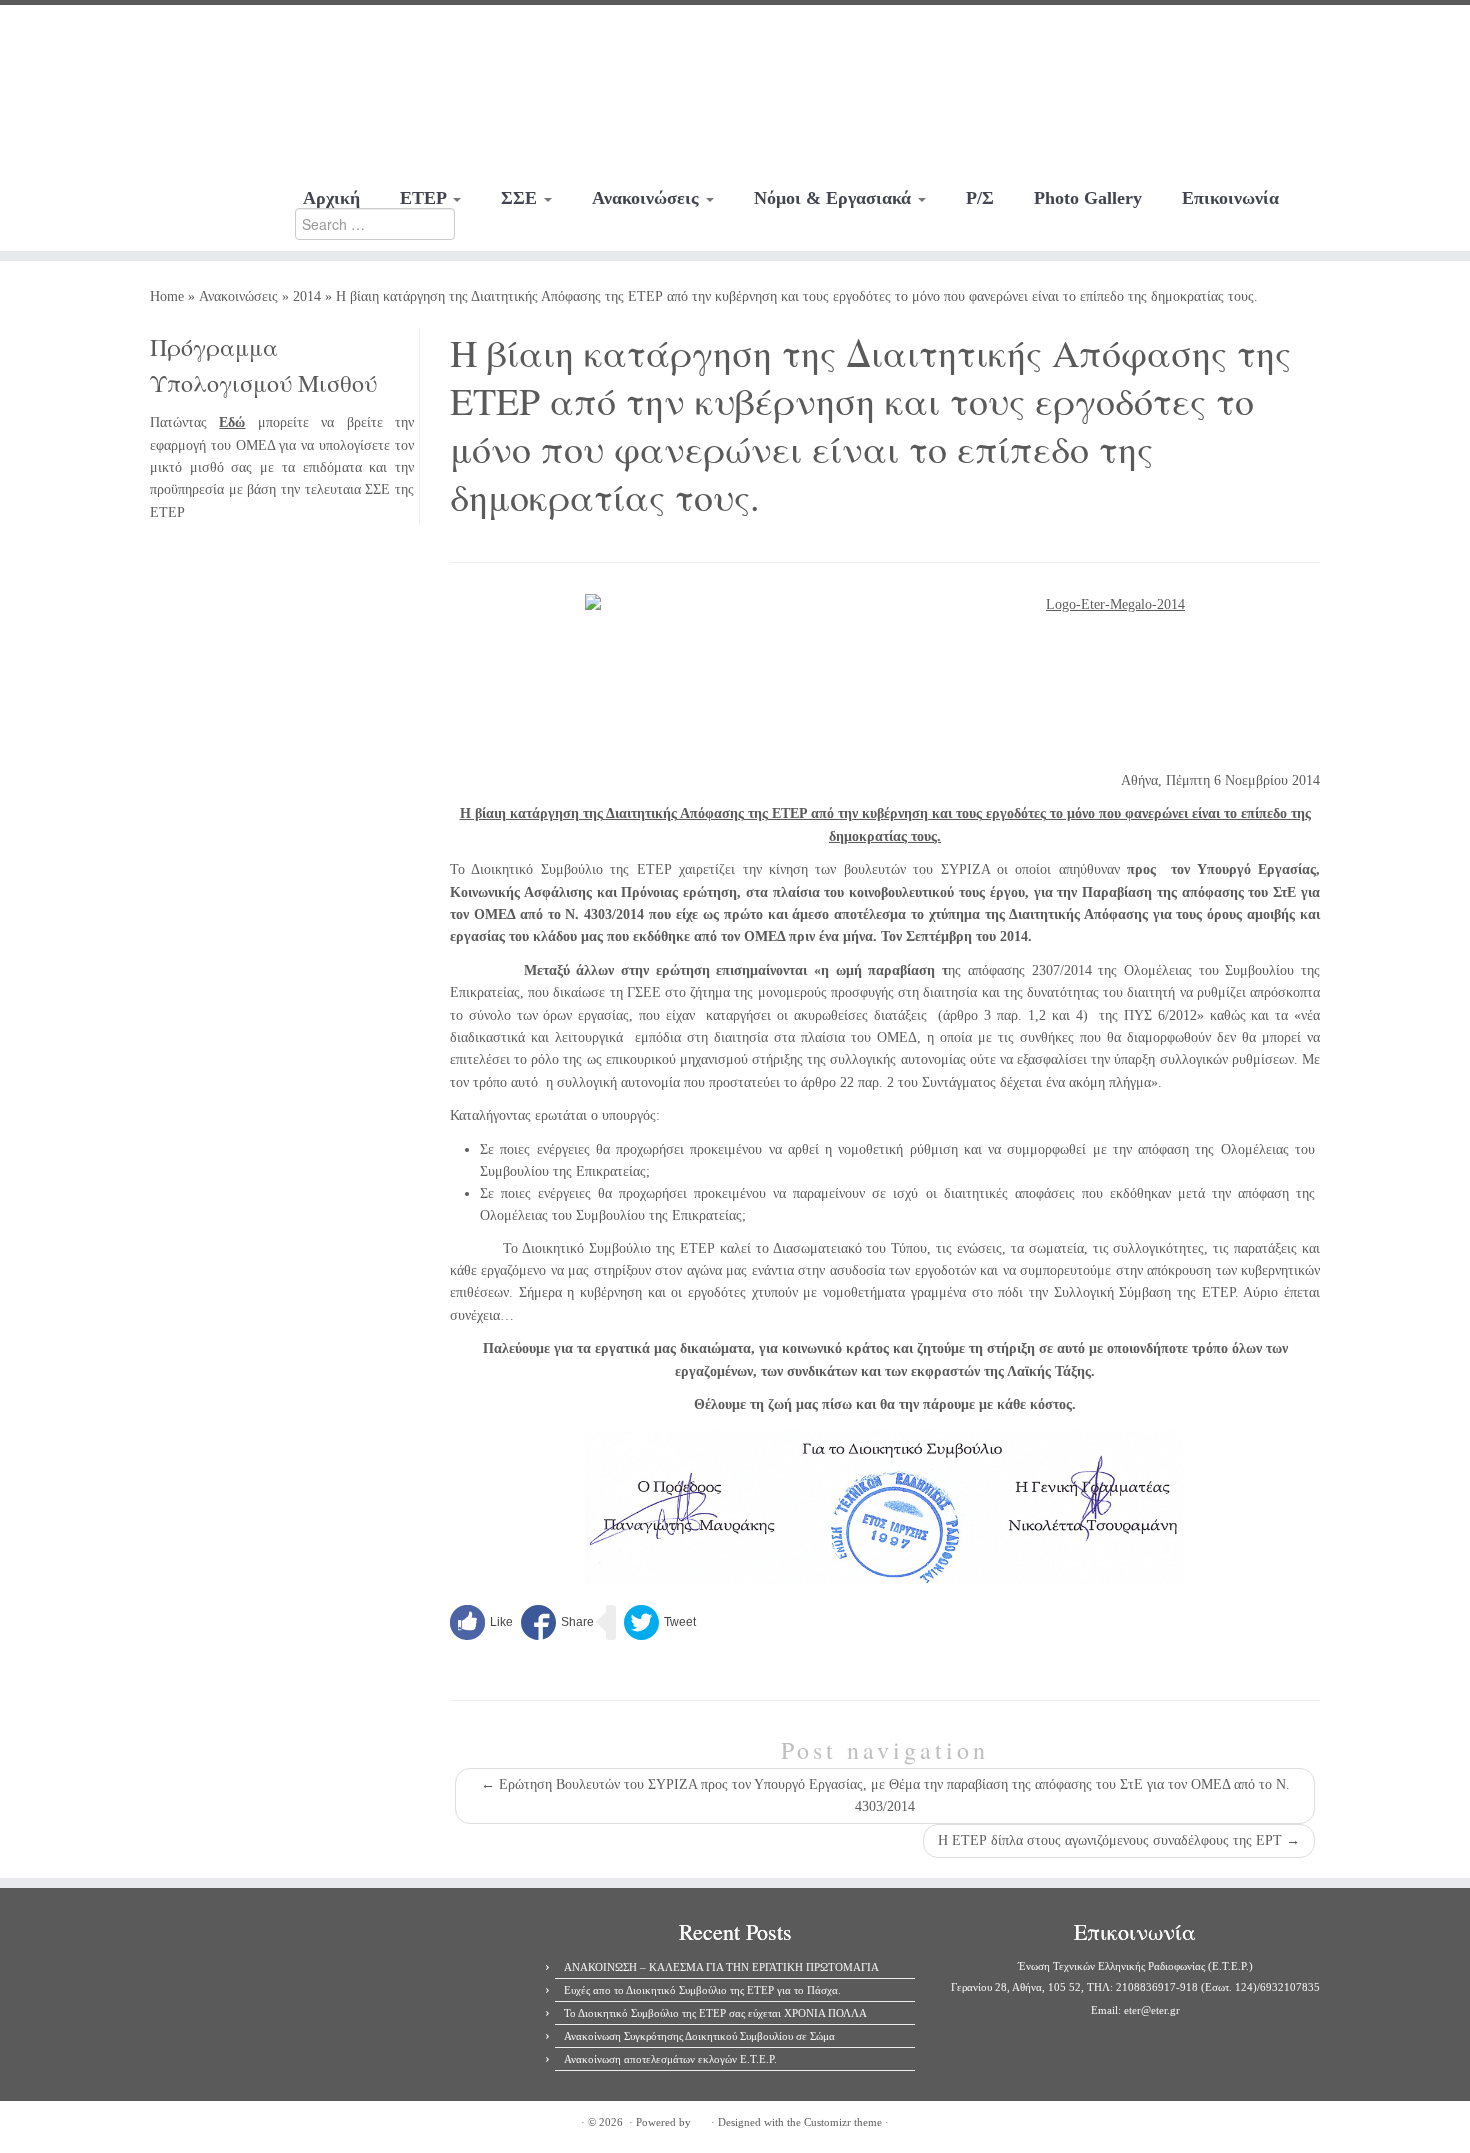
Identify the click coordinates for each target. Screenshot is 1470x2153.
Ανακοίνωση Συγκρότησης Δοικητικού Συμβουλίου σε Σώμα (699, 2036)
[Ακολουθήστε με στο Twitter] (128, 35)
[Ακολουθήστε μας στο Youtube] (155, 35)
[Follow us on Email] (182, 35)
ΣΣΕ (521, 198)
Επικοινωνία (1230, 198)
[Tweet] (660, 1622)
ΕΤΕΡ (425, 198)
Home (167, 296)
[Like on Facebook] (481, 1622)
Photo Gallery (1088, 198)
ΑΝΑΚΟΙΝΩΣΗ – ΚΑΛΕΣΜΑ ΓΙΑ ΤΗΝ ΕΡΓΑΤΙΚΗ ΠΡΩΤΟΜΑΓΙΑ (721, 1967)
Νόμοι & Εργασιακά (835, 198)
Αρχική (331, 198)
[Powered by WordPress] (701, 2119)
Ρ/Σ (980, 198)
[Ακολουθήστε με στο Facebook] (101, 35)
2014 (307, 296)
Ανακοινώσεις (648, 198)
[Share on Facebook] (557, 1622)
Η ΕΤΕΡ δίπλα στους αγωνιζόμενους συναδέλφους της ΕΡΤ (1119, 1840)
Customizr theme (843, 2122)
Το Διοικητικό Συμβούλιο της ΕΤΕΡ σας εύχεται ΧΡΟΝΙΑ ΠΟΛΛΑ (715, 2013)
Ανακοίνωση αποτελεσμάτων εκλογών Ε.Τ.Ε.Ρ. (670, 2059)
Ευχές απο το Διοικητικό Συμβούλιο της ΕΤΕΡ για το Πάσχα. (702, 1990)
